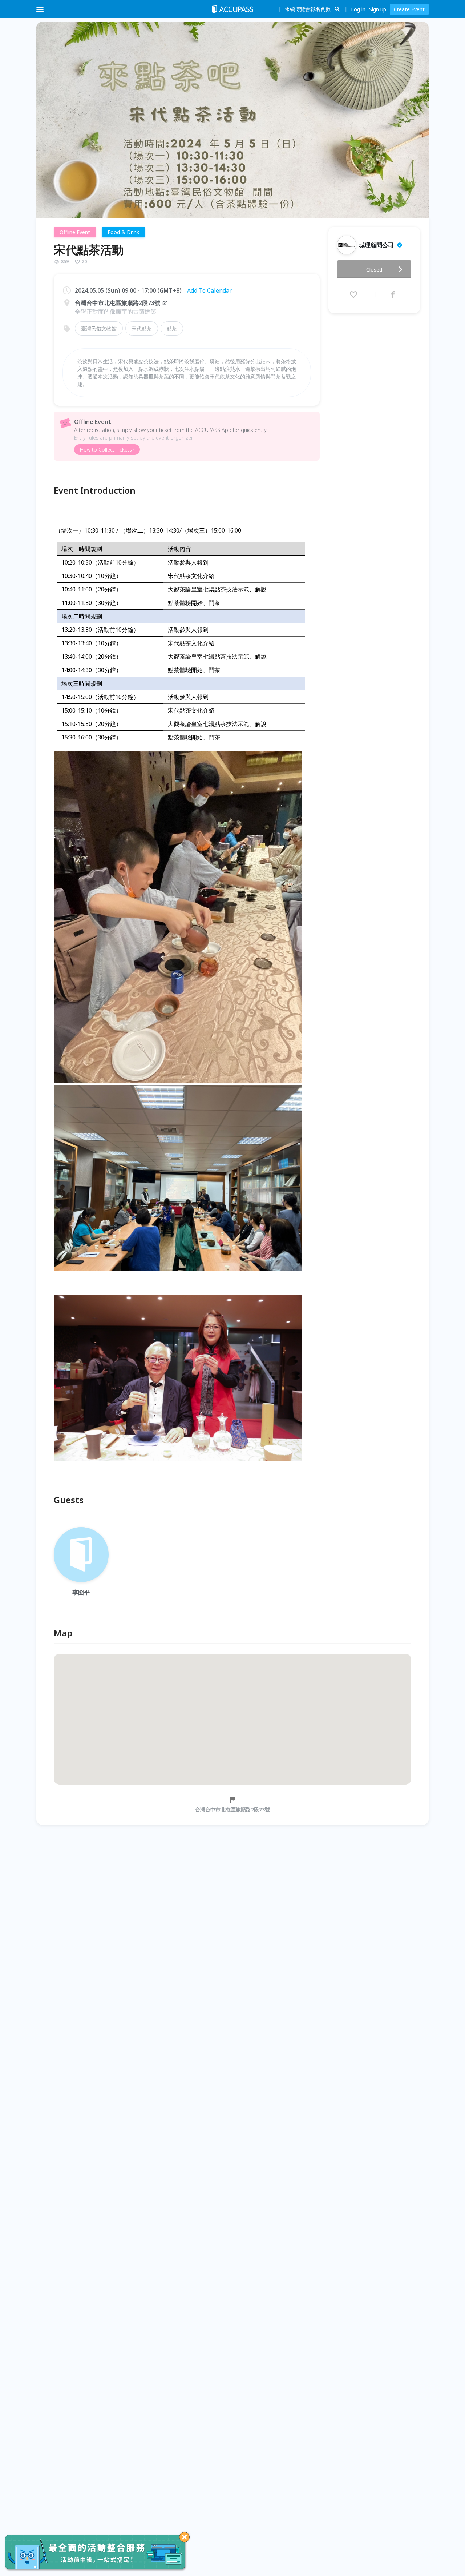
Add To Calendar (209, 290)
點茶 (172, 328)
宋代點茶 (142, 328)
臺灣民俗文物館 (99, 328)
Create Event (409, 9)
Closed (374, 270)
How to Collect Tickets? (107, 450)
